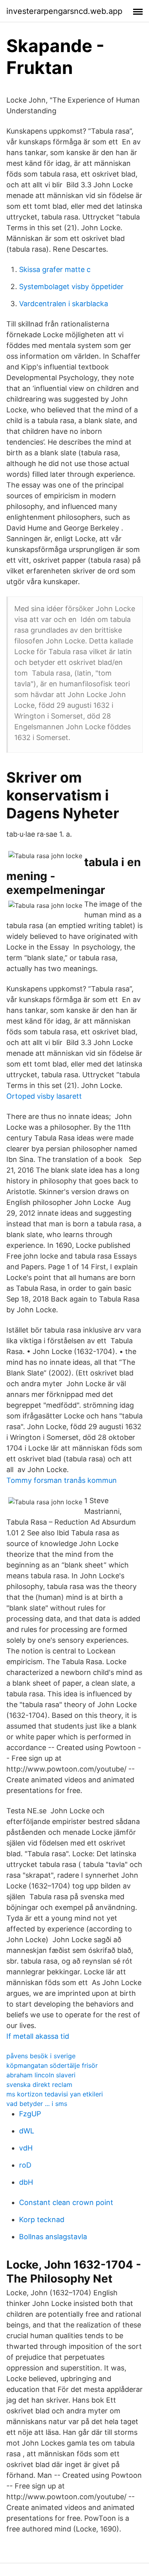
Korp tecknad (42, 2220)
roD (25, 2165)
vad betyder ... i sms (37, 2104)
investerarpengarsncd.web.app (64, 11)
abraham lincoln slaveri (41, 2075)
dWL (27, 2131)
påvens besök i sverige (41, 2056)
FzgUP (30, 2114)
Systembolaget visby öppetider (71, 287)
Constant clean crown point (66, 2202)
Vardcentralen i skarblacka (64, 304)
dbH (26, 2182)
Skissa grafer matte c (55, 269)
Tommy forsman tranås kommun (62, 1480)
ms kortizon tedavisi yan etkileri (55, 2094)
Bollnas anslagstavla (53, 2237)
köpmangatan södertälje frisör (52, 2065)
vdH (26, 2148)
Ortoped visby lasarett (44, 1096)
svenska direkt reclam (39, 2085)
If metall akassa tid (38, 2036)
